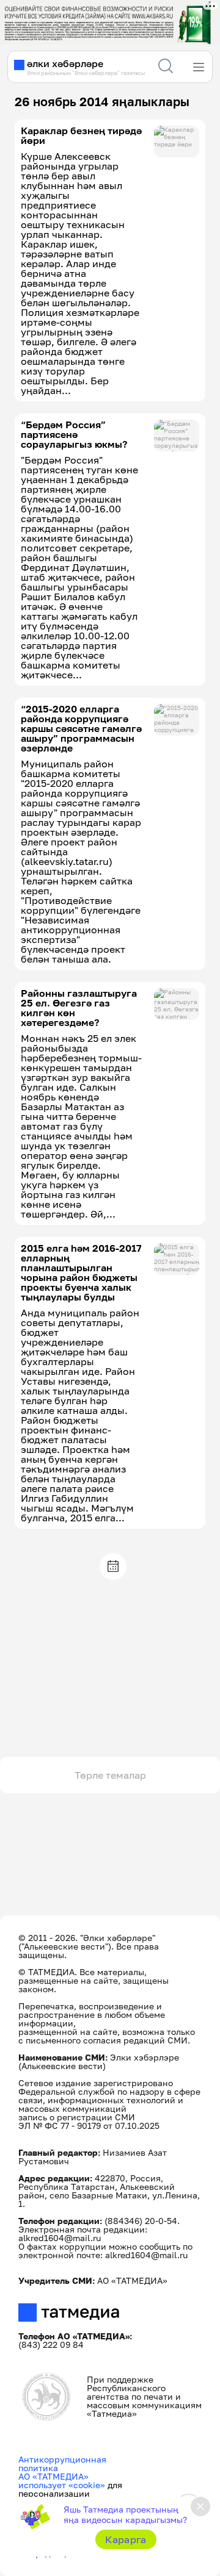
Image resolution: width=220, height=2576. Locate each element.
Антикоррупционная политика (62, 2463)
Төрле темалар (110, 1775)
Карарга (126, 2539)
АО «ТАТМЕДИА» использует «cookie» (62, 2481)
